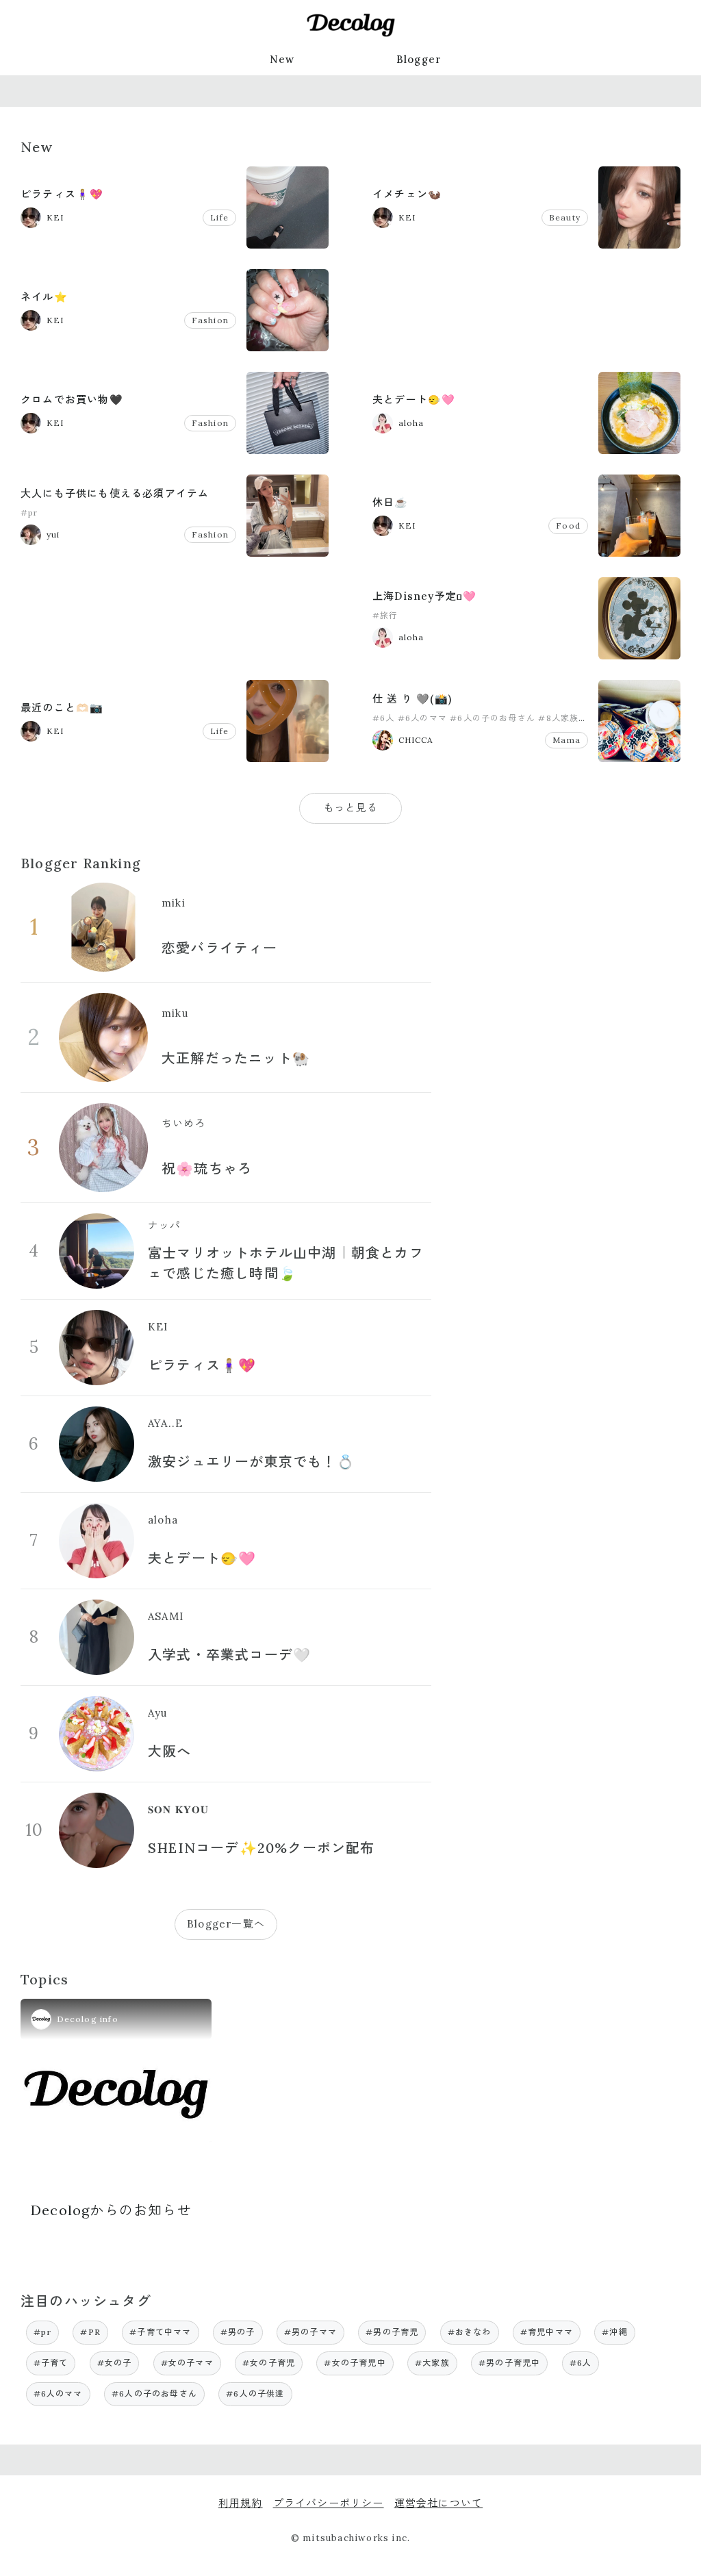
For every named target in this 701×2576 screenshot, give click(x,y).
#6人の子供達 (255, 2394)
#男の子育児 (392, 2332)
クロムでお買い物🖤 (72, 400)
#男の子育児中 (509, 2363)
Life (219, 217)
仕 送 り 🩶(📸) (412, 699)
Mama (566, 740)
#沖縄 (615, 2332)
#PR (90, 2332)
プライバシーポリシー (329, 2503)
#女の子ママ (187, 2363)
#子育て (51, 2363)
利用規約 (241, 2503)
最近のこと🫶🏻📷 (62, 708)
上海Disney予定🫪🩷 (424, 596)
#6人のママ (422, 718)
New (282, 59)
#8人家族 (558, 718)
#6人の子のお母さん (493, 718)
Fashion (210, 320)
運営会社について (439, 2503)
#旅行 (385, 615)
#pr (29, 513)
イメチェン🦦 (407, 194)
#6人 (384, 718)
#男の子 (238, 2332)
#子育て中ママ (160, 2332)
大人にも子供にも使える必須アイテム (115, 493)
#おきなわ (470, 2332)
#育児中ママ (547, 2332)
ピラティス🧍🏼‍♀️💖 (62, 194)
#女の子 (115, 2363)
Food (568, 526)
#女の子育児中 (355, 2363)
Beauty (565, 217)
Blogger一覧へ (226, 1924)
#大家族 (432, 2363)
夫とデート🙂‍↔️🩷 (414, 400)
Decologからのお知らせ (111, 2210)
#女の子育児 (269, 2363)
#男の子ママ (310, 2332)
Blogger (419, 59)
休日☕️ (391, 502)
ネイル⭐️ (44, 297)
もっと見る (351, 808)
